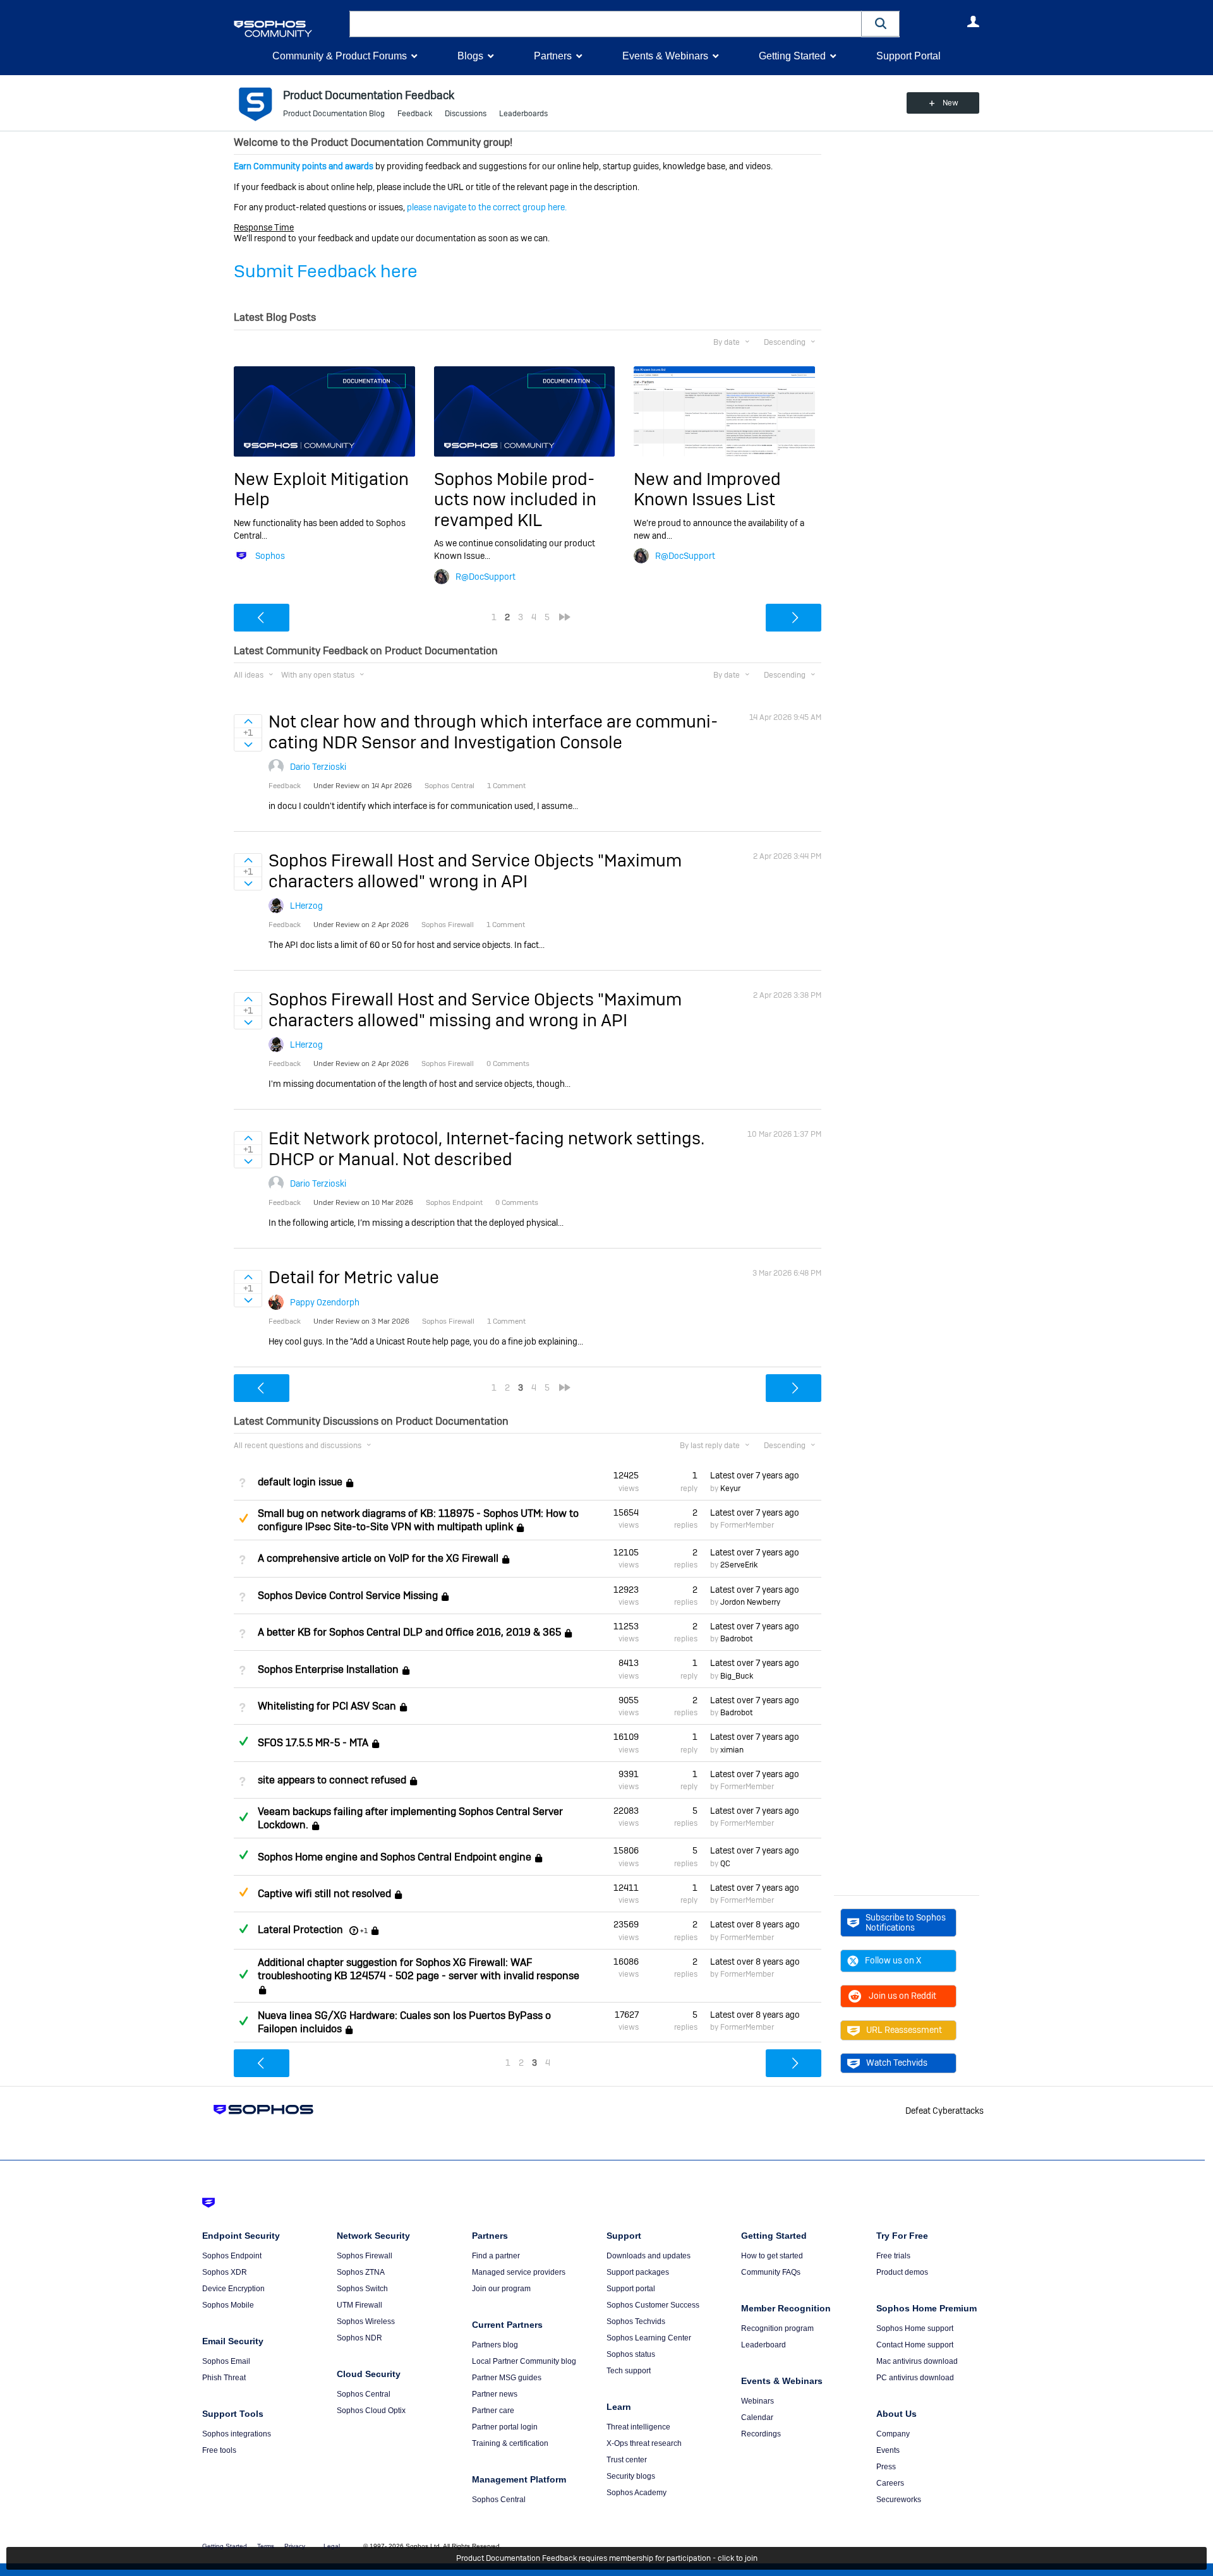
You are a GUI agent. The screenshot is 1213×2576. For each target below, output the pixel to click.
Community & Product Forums (340, 56)
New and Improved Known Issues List (707, 489)
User (973, 21)
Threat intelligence (638, 2427)
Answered (243, 1741)
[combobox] (606, 24)
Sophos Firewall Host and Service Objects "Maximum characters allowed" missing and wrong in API (475, 1009)
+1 (364, 1931)
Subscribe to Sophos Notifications (906, 1922)
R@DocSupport (486, 577)
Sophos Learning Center (649, 2338)
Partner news (495, 2394)
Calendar (757, 2417)
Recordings (761, 2434)
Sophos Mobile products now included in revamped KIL (515, 500)
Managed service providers (519, 2272)
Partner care (493, 2411)
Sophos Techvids (636, 2321)
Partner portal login (505, 2427)
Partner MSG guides (507, 2378)
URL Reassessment (904, 2030)
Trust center (627, 2460)
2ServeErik (739, 1565)
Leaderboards (523, 114)
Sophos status (631, 2354)
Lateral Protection (300, 1930)
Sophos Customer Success (653, 2305)
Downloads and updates (649, 2256)
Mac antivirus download (917, 2361)
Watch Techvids (897, 2063)
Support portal (631, 2289)
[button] (881, 24)
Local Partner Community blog (524, 2361)
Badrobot (736, 1639)
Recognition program (777, 2328)
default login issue (300, 1482)
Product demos (902, 2272)
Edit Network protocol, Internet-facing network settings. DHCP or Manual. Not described (486, 1148)
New (950, 103)
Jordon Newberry (750, 1602)
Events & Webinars (665, 56)
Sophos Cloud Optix (371, 2411)
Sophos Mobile (228, 2305)
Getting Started (792, 56)
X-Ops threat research (644, 2443)
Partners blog (495, 2345)
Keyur (730, 1489)
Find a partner (496, 2256)
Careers (890, 2483)
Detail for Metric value (354, 1277)
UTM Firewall (359, 2305)
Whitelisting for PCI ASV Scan (327, 1706)
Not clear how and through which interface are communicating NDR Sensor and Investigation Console (493, 732)
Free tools (219, 2450)
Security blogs (631, 2476)
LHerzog (306, 906)
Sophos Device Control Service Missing (348, 1596)
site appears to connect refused (332, 1780)
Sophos (270, 556)
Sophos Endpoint (232, 2256)
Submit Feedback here (326, 271)
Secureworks (899, 2500)
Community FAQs (771, 2272)
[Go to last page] (565, 617)
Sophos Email (226, 2361)
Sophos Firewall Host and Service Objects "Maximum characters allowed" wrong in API (475, 871)
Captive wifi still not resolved (324, 1894)
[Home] (289, 29)
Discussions (466, 114)
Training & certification (510, 2443)
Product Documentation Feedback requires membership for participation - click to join (607, 2558)
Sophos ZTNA (361, 2272)
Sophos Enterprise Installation (328, 1669)
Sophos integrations (237, 2434)
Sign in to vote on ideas (248, 721)
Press (886, 2467)
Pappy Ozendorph (325, 1302)
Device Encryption (233, 2289)
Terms (266, 2546)
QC (725, 1864)
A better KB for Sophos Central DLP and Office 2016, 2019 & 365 (409, 1632)
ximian (732, 1750)
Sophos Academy (637, 2493)
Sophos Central (364, 2394)
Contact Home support (915, 2345)
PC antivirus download (915, 2378)
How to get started (772, 2256)
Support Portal (908, 56)
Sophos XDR (225, 2272)
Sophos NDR (359, 2338)
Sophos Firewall (365, 2256)
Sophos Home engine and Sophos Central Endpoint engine (395, 1857)
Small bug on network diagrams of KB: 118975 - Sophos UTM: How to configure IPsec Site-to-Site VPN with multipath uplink (418, 1520)
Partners (553, 56)
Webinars (757, 2401)
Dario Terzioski (318, 767)
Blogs (470, 56)
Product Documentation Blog (334, 114)
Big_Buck (737, 1676)
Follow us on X (893, 1960)
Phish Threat (224, 2378)
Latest (755, 1475)
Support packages (638, 2272)
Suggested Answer (243, 1518)
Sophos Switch (362, 2289)
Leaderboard (763, 2345)
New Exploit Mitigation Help (321, 489)
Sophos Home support (915, 2328)
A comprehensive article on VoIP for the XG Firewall (378, 1558)
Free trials (893, 2256)
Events (888, 2450)
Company (893, 2434)
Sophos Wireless (366, 2321)
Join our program (501, 2289)
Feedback (415, 114)
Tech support (629, 2371)
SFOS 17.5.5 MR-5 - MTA (313, 1743)
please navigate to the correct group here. (487, 207)
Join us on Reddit (902, 1996)
